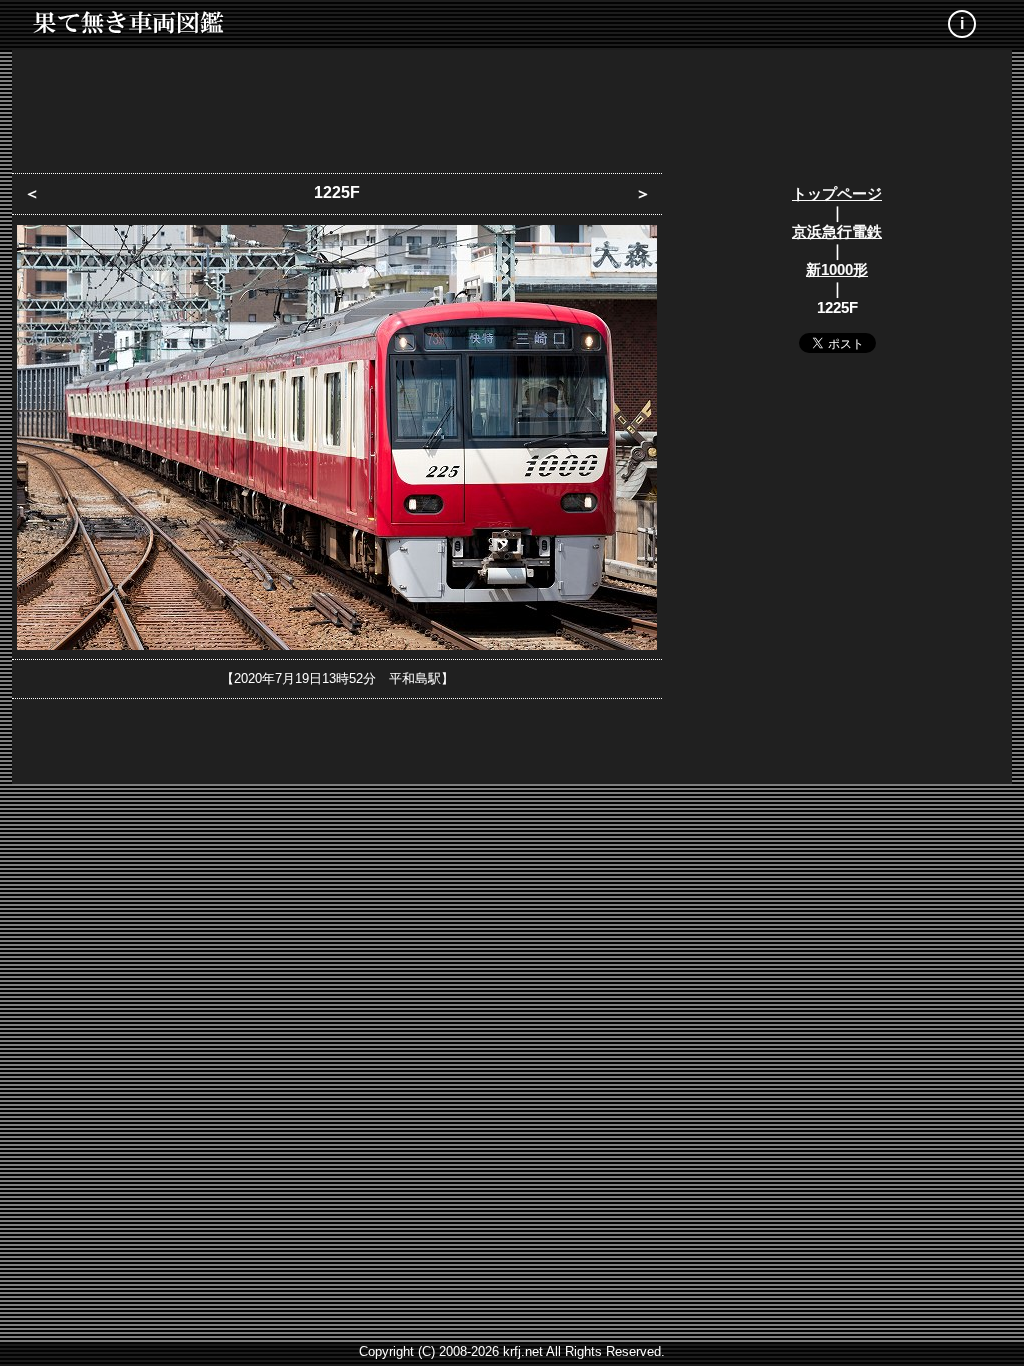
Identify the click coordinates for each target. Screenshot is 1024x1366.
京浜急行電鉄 (837, 231)
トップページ (837, 193)
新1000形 (837, 269)
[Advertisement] (512, 105)
